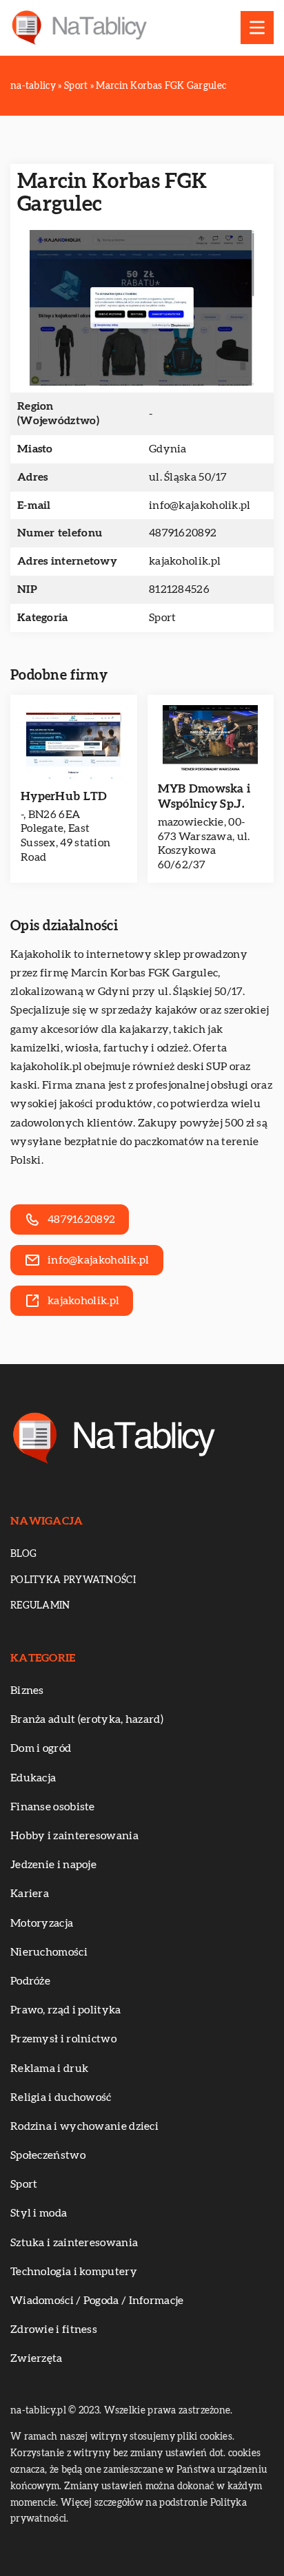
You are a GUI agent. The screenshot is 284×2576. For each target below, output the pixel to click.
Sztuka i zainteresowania (74, 2243)
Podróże (30, 1981)
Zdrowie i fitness (54, 2329)
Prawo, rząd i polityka (66, 2010)
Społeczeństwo (48, 2155)
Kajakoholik (41, 954)
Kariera (30, 1894)
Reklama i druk (49, 2069)
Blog (23, 1554)
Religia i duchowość (61, 2097)
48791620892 (183, 533)
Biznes (27, 1690)
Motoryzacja (42, 1923)
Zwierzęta (37, 2358)
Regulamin (40, 1606)
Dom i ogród (41, 1748)
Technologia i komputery (74, 2272)
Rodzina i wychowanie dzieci (84, 2126)
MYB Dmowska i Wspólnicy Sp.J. (204, 796)
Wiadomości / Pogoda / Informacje (97, 2301)
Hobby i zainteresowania (74, 1836)
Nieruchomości (49, 1952)
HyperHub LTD (64, 796)
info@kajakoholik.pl (200, 505)
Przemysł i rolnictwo (63, 2039)
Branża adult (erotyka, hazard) (87, 1719)
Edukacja (33, 1778)
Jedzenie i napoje (53, 1865)
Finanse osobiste (53, 1807)
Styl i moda (39, 2213)
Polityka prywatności (73, 1580)
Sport (163, 618)
